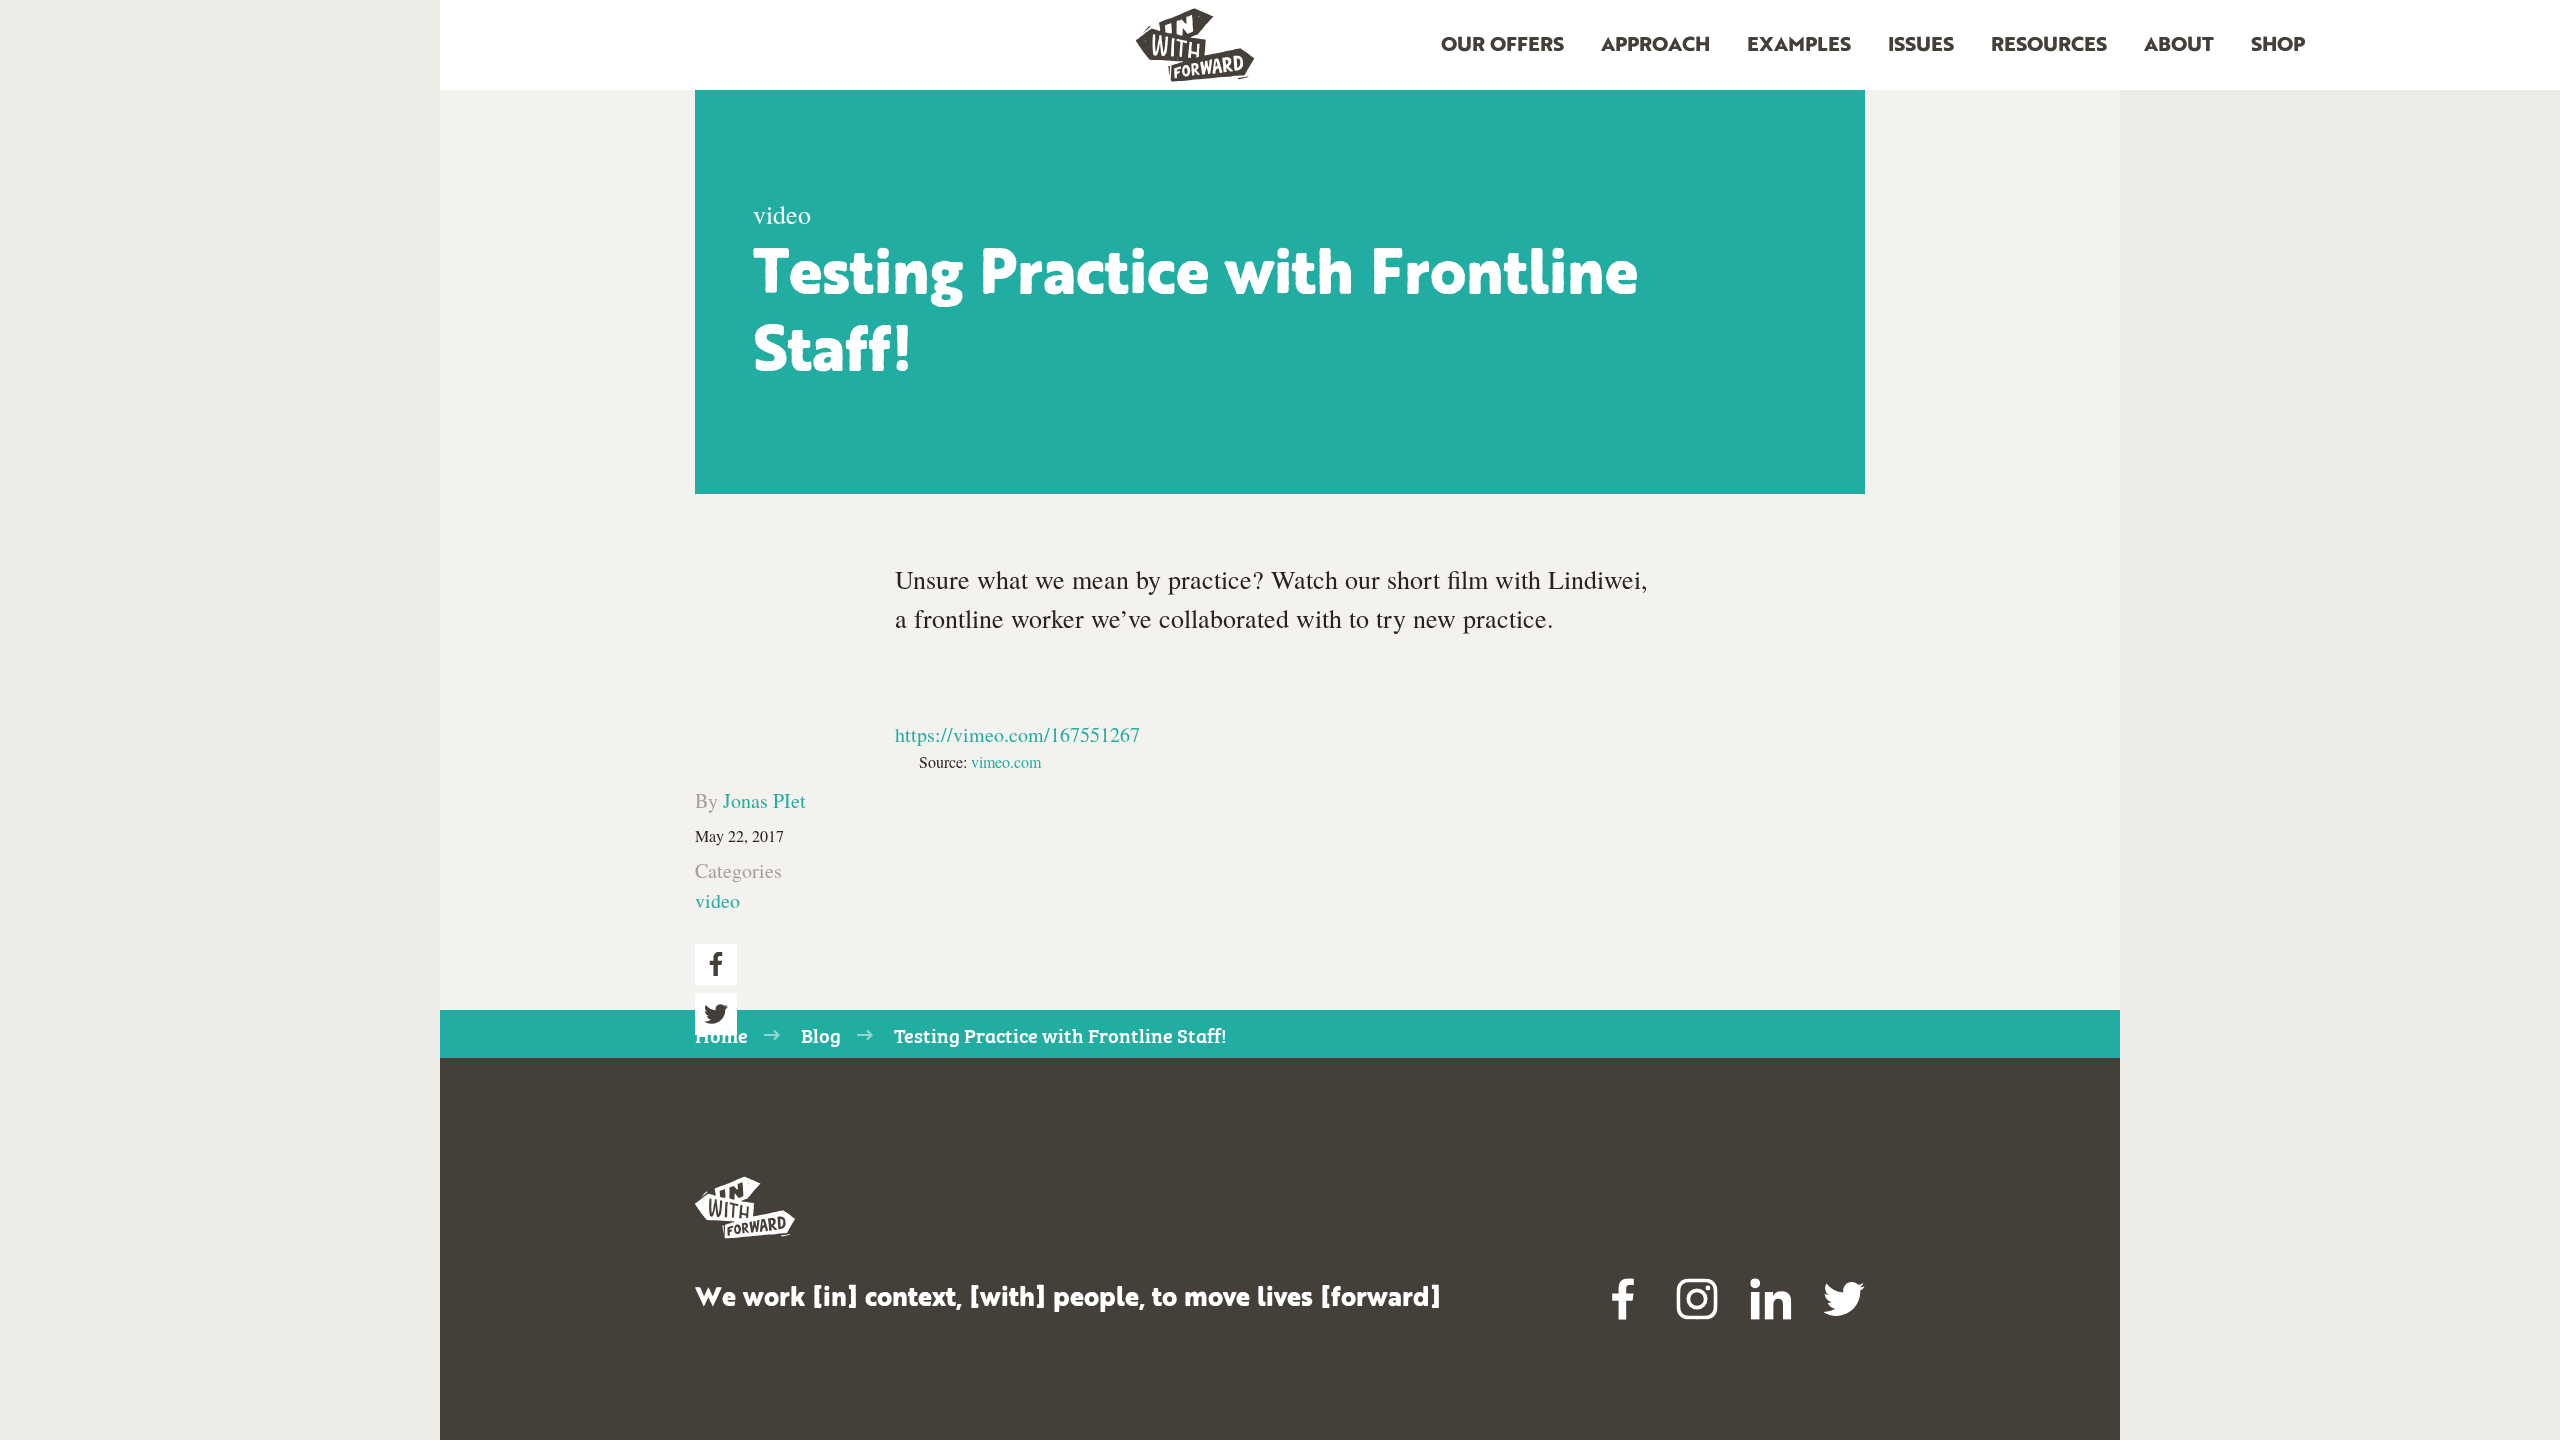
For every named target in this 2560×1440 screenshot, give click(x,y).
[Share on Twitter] (716, 1014)
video (717, 900)
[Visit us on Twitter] (1844, 1299)
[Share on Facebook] (716, 965)
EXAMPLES (1799, 46)
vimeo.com (1006, 761)
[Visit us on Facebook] (1624, 1299)
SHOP (2278, 46)
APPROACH (1655, 46)
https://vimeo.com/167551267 (1017, 734)
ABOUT (2179, 46)
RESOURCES (2049, 46)
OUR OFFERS (1502, 46)
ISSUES (1921, 46)
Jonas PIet (764, 800)
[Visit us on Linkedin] (1771, 1299)
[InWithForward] (1195, 45)
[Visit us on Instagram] (1697, 1299)
